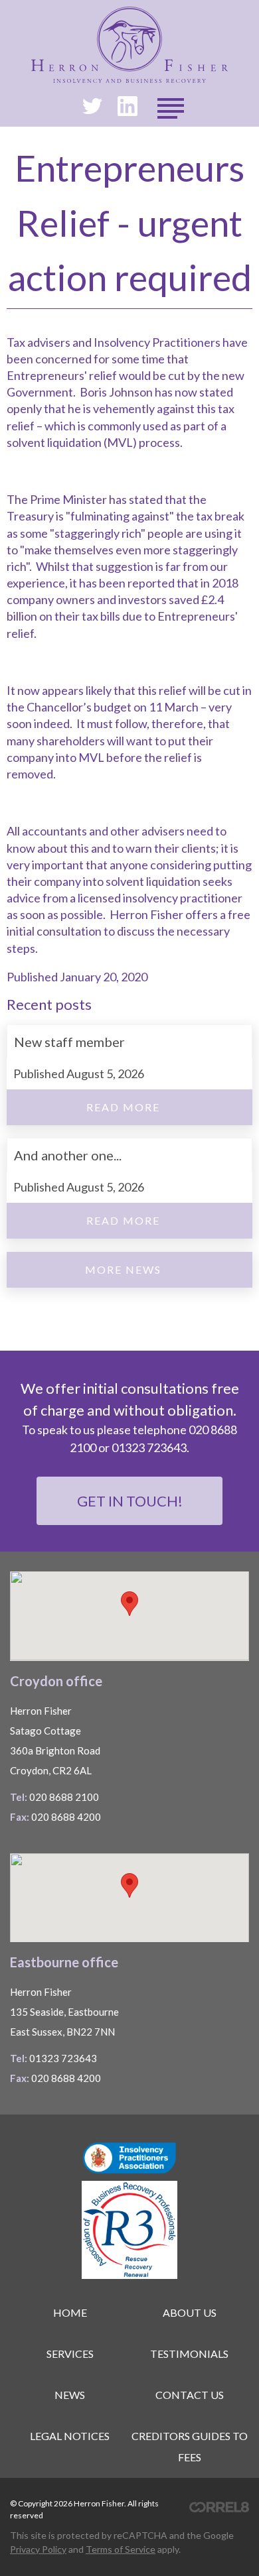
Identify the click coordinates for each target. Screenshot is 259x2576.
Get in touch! (130, 1501)
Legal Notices (70, 2436)
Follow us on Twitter (92, 106)
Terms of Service (121, 2549)
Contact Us (190, 2395)
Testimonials (189, 2354)
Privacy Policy (38, 2549)
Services (70, 2354)
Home (70, 2312)
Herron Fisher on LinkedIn (128, 106)
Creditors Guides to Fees (190, 2446)
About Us (190, 2312)
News (70, 2395)
